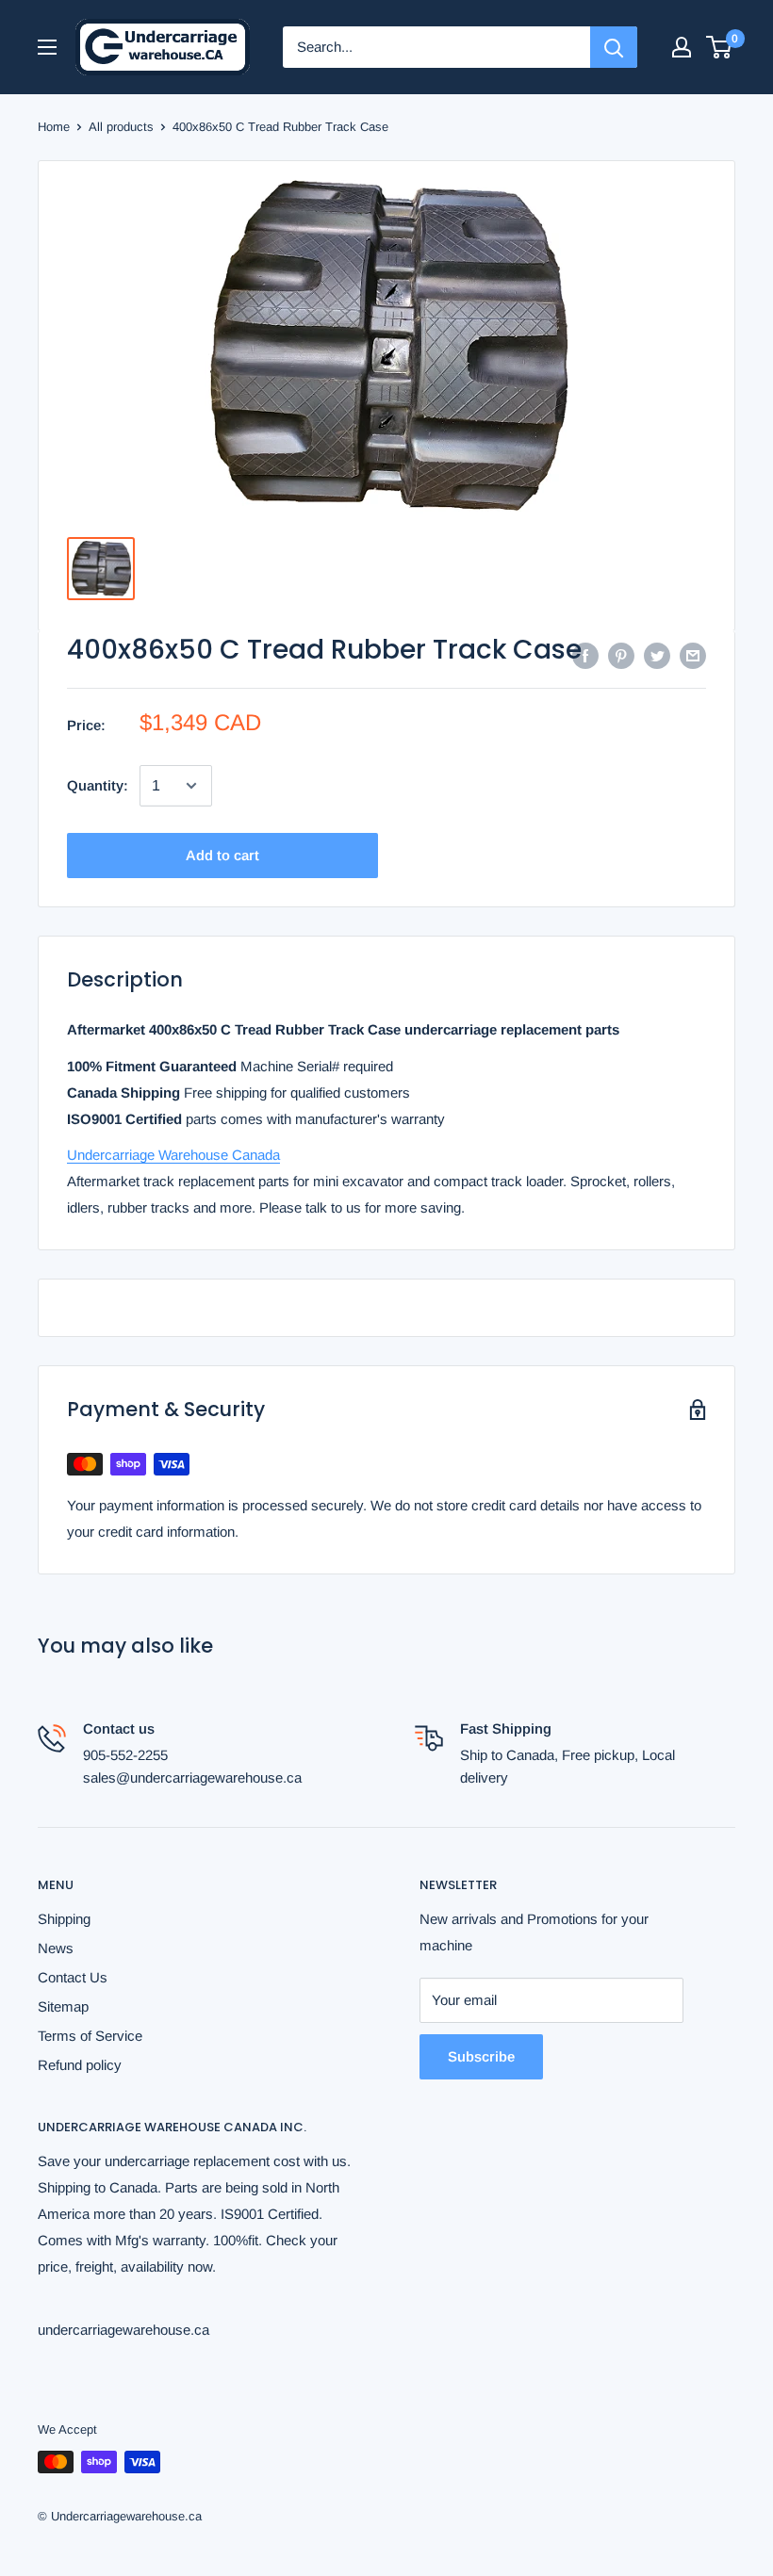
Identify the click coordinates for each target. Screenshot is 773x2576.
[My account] (682, 47)
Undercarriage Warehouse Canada (173, 1155)
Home (54, 127)
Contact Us (73, 1977)
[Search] (614, 47)
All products (121, 127)
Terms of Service (90, 2036)
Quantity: (98, 785)
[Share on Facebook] (585, 655)
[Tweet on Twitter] (657, 655)
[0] (720, 47)
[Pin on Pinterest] (621, 655)
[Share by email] (693, 655)
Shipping (64, 1919)
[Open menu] (47, 47)
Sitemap (63, 2006)
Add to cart (222, 855)
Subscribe (481, 2056)
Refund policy (80, 2065)
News (56, 1948)
